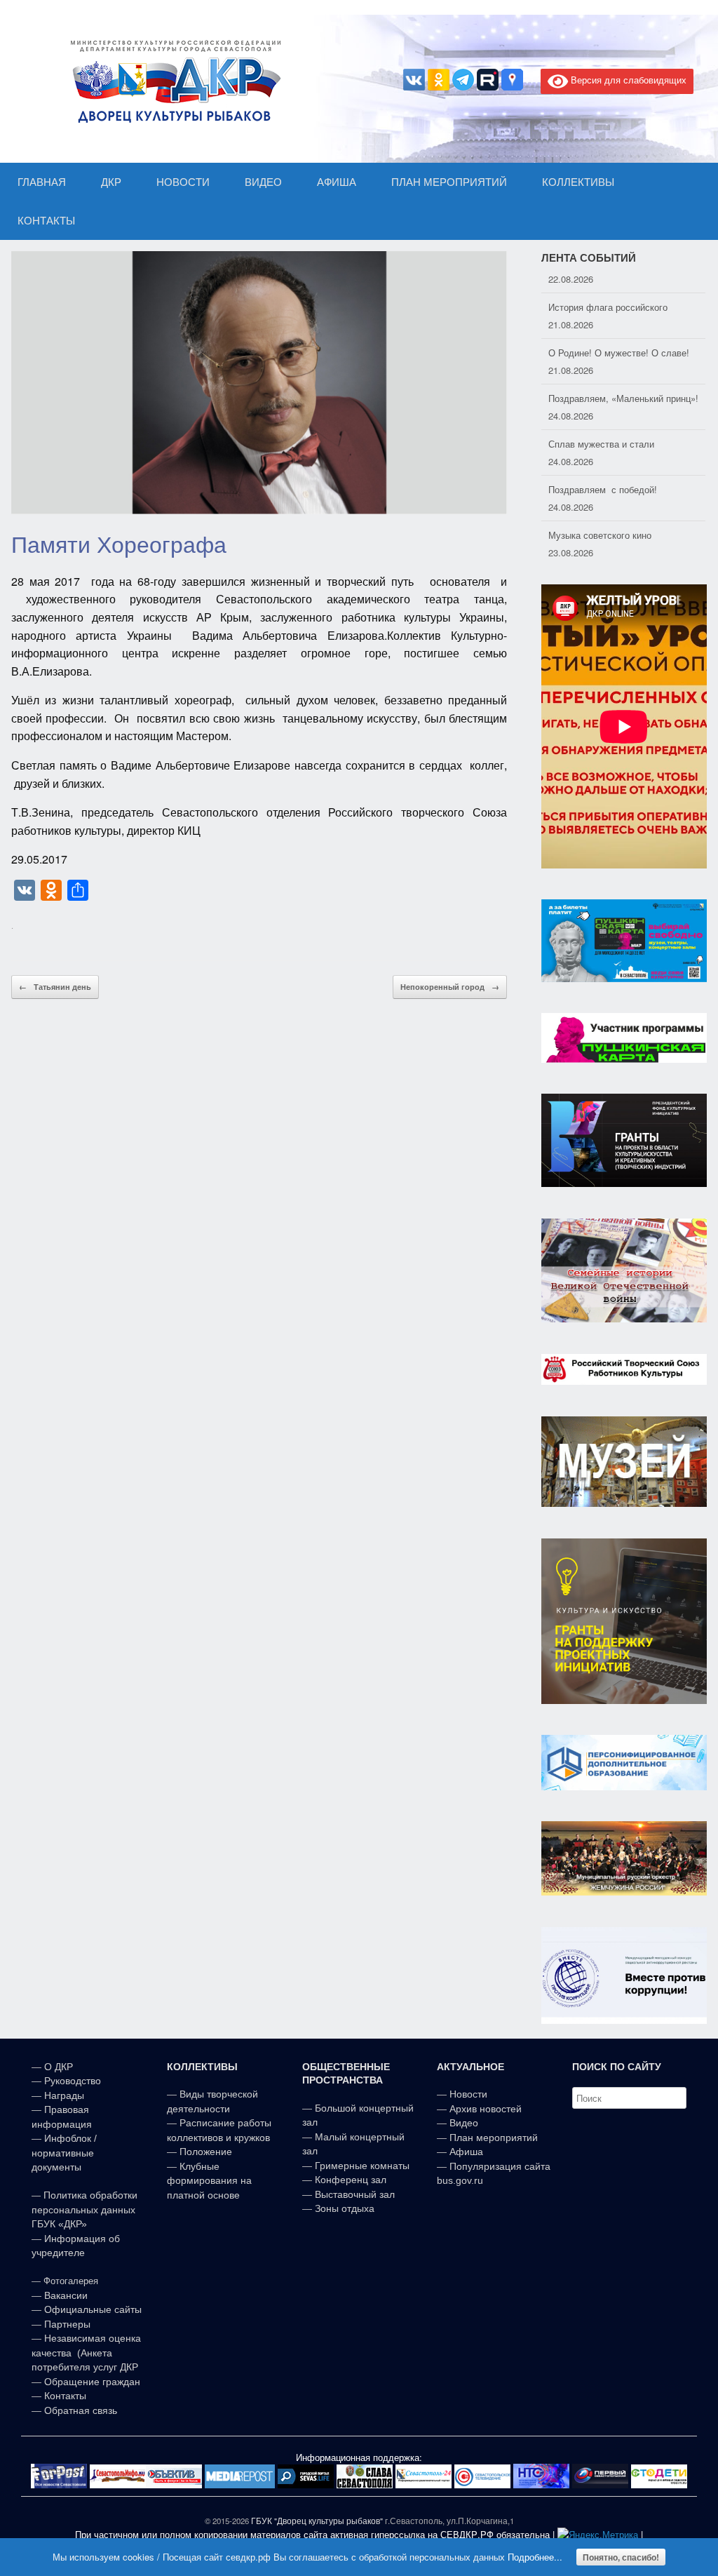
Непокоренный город (450, 987)
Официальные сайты (93, 2309)
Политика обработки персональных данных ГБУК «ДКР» (84, 2209)
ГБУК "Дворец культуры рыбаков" (317, 2521)
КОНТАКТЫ (46, 221)
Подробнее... (535, 2557)
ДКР (111, 182)
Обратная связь (79, 2410)
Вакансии (66, 2295)
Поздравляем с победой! (603, 472)
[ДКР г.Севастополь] (172, 81)
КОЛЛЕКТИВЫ (578, 182)
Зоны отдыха (345, 2208)
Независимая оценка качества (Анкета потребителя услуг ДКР (86, 2353)
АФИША (337, 182)
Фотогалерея (71, 2281)
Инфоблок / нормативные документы (64, 2153)
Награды (64, 2095)
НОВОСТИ (183, 182)
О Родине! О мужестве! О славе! (619, 335)
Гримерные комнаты (362, 2166)
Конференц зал (351, 2180)
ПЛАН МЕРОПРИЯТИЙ (449, 182)
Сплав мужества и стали (601, 426)
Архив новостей (486, 2109)
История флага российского (608, 289)
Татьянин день (55, 987)
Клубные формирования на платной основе (209, 2181)
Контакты (64, 2396)
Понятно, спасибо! (621, 2557)
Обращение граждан (92, 2382)
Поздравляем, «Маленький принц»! (623, 381)
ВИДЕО (263, 182)
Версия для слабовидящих (627, 80)
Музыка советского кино (600, 517)
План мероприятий (494, 2138)
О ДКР (59, 2067)
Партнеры (67, 2324)
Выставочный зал (355, 2194)
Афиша (466, 2152)
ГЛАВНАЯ (42, 182)
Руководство (73, 2081)
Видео (464, 2123)
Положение (206, 2152)
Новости (468, 2094)
